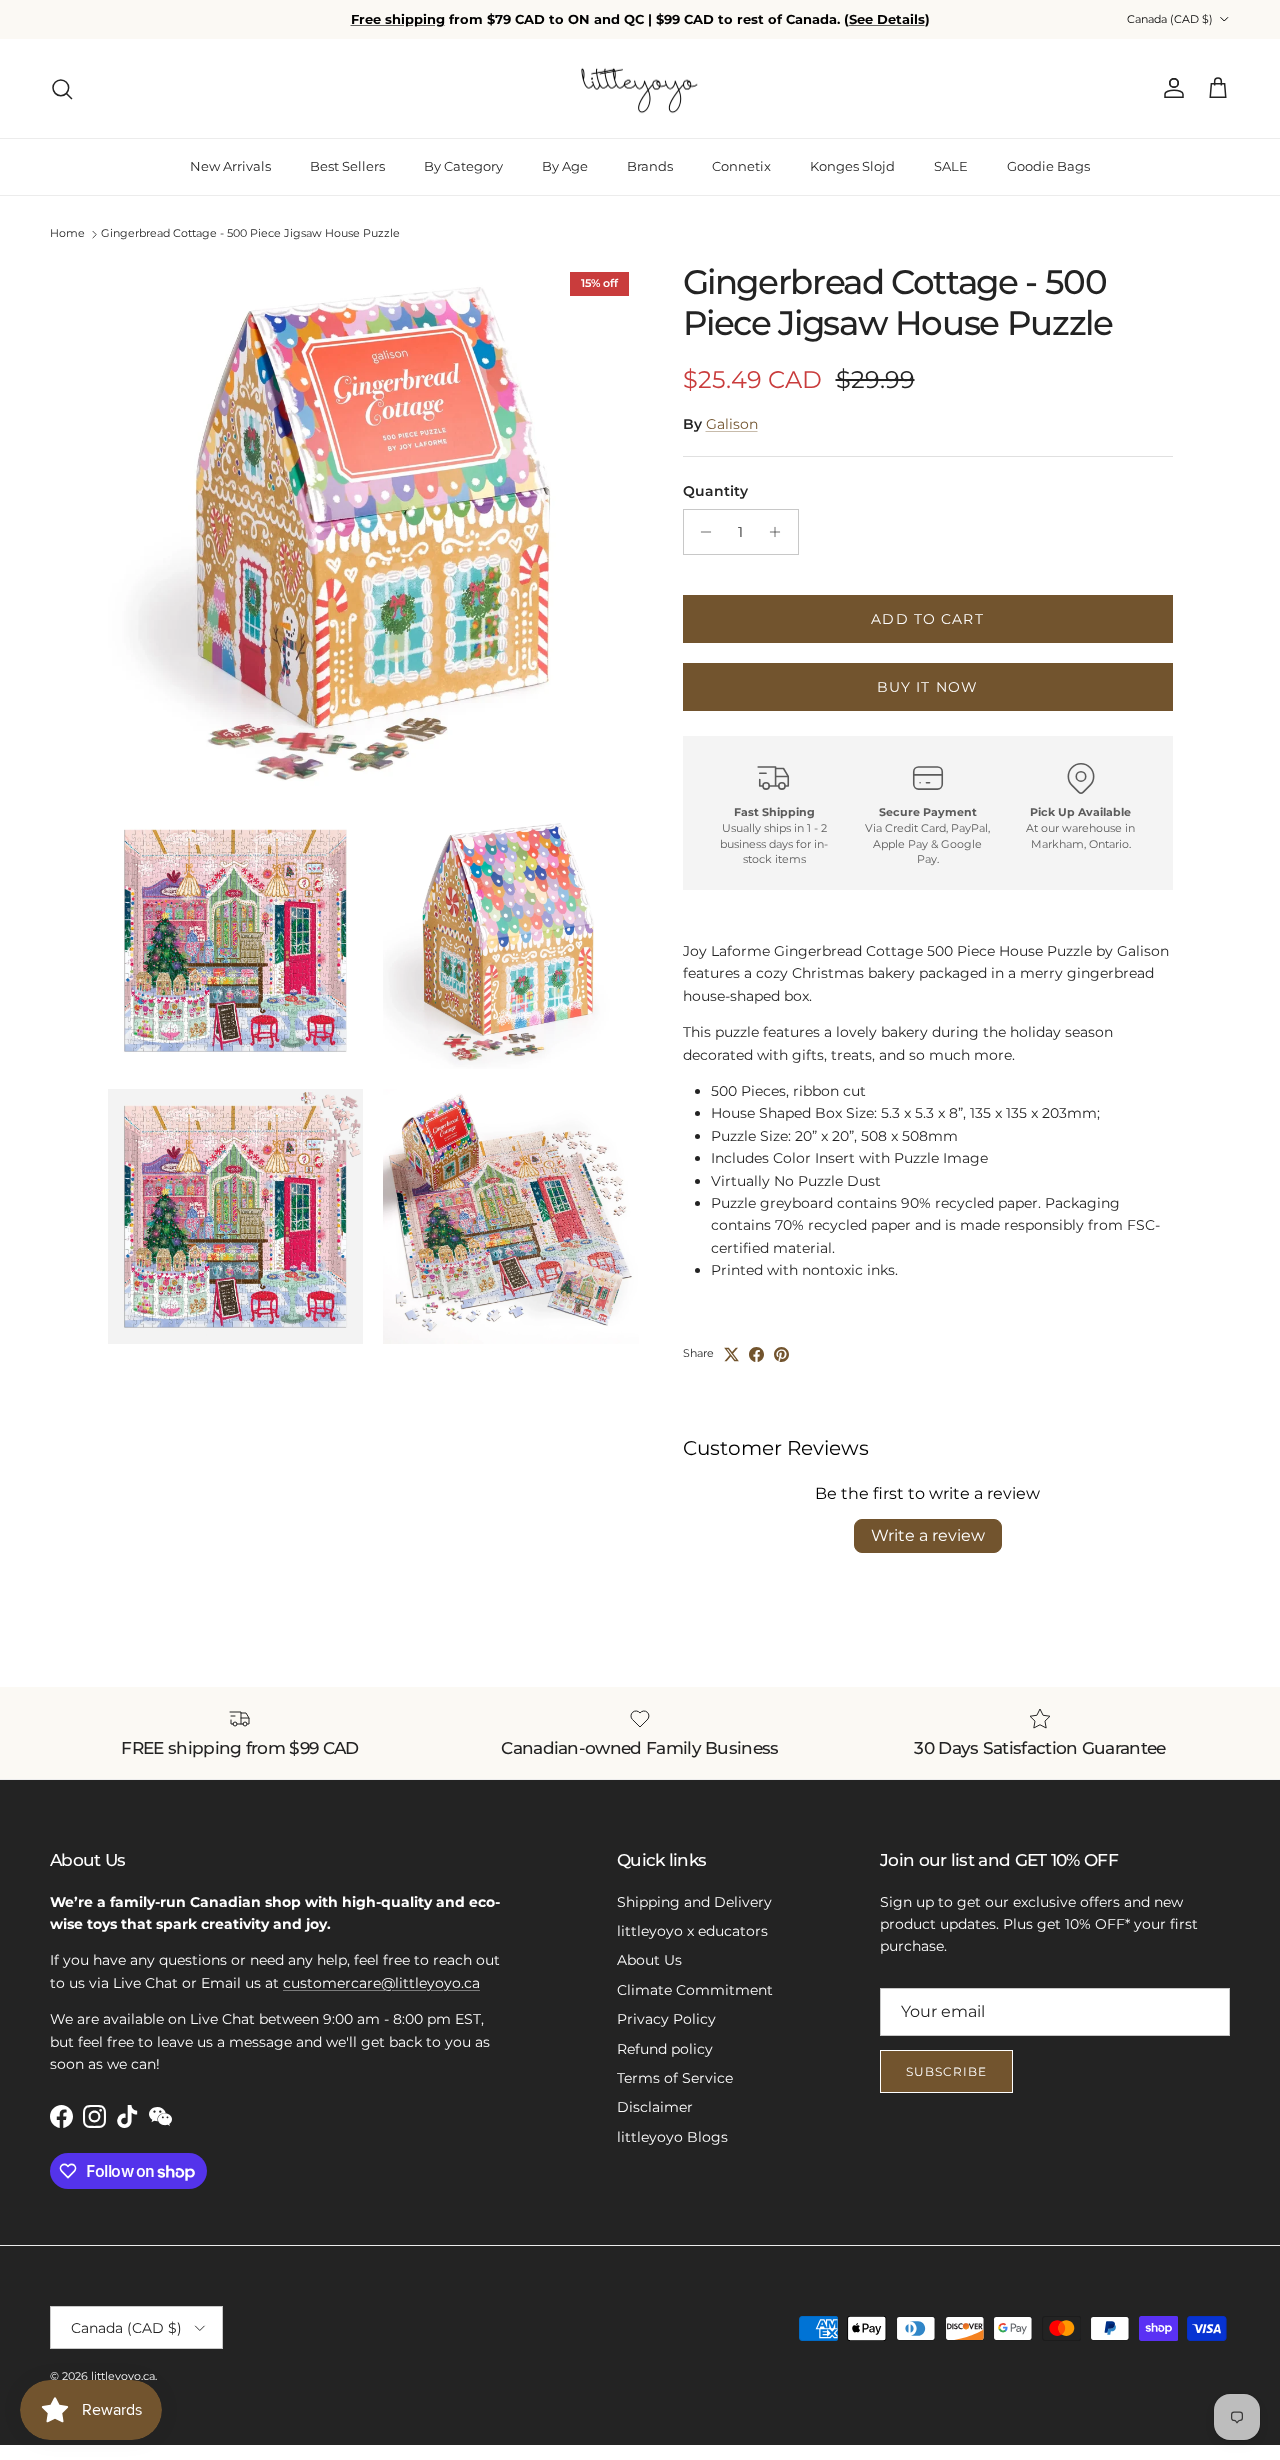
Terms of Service (675, 2078)
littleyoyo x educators (692, 1931)
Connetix (741, 166)
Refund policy (665, 2049)
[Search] (62, 89)
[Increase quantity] (780, 532)
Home (67, 234)
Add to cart (927, 619)
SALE (951, 166)
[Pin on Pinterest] (781, 1354)
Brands (650, 166)
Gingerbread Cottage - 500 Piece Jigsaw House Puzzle (250, 234)
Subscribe (946, 2071)
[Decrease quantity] (701, 532)
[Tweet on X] (731, 1354)
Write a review (928, 1535)
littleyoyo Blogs (672, 2137)
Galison (732, 424)
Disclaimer (655, 2107)
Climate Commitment (695, 1990)
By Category (463, 166)
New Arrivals (230, 166)
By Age (565, 166)
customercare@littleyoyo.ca (381, 1983)
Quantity (715, 491)
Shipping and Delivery (694, 1902)
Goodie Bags (1048, 166)
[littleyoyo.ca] (640, 89)
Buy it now (927, 687)
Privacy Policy (666, 2019)
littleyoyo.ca (123, 2376)
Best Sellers (347, 166)
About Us (649, 1960)
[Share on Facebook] (756, 1354)
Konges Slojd (852, 166)
